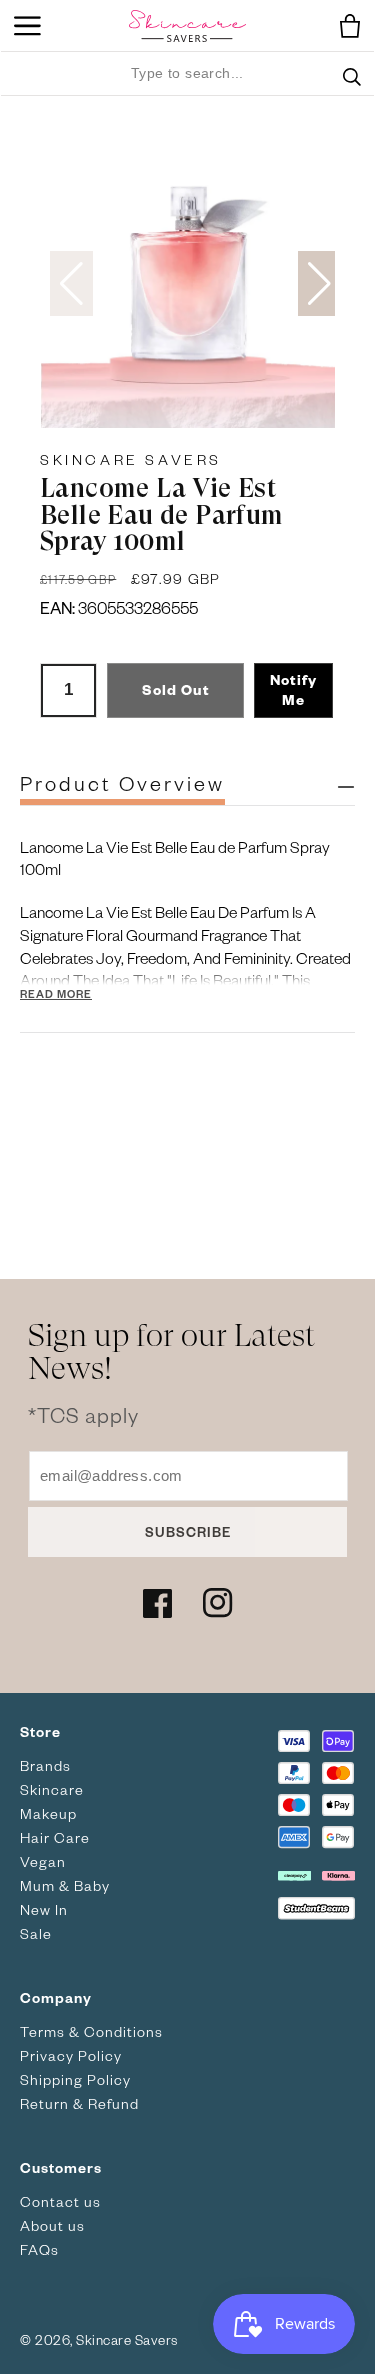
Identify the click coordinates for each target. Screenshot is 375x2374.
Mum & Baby (65, 1885)
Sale (36, 1933)
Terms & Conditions (91, 2031)
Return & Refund (79, 2103)
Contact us (60, 2201)
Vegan (43, 1861)
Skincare (52, 1789)
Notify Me (293, 689)
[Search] (352, 89)
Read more (56, 993)
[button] (345, 26)
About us (52, 2225)
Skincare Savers (131, 459)
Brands (45, 1765)
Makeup (48, 1813)
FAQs (39, 2249)
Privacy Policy (71, 2055)
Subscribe (188, 1531)
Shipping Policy (75, 2079)
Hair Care (55, 1837)
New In (44, 1909)
